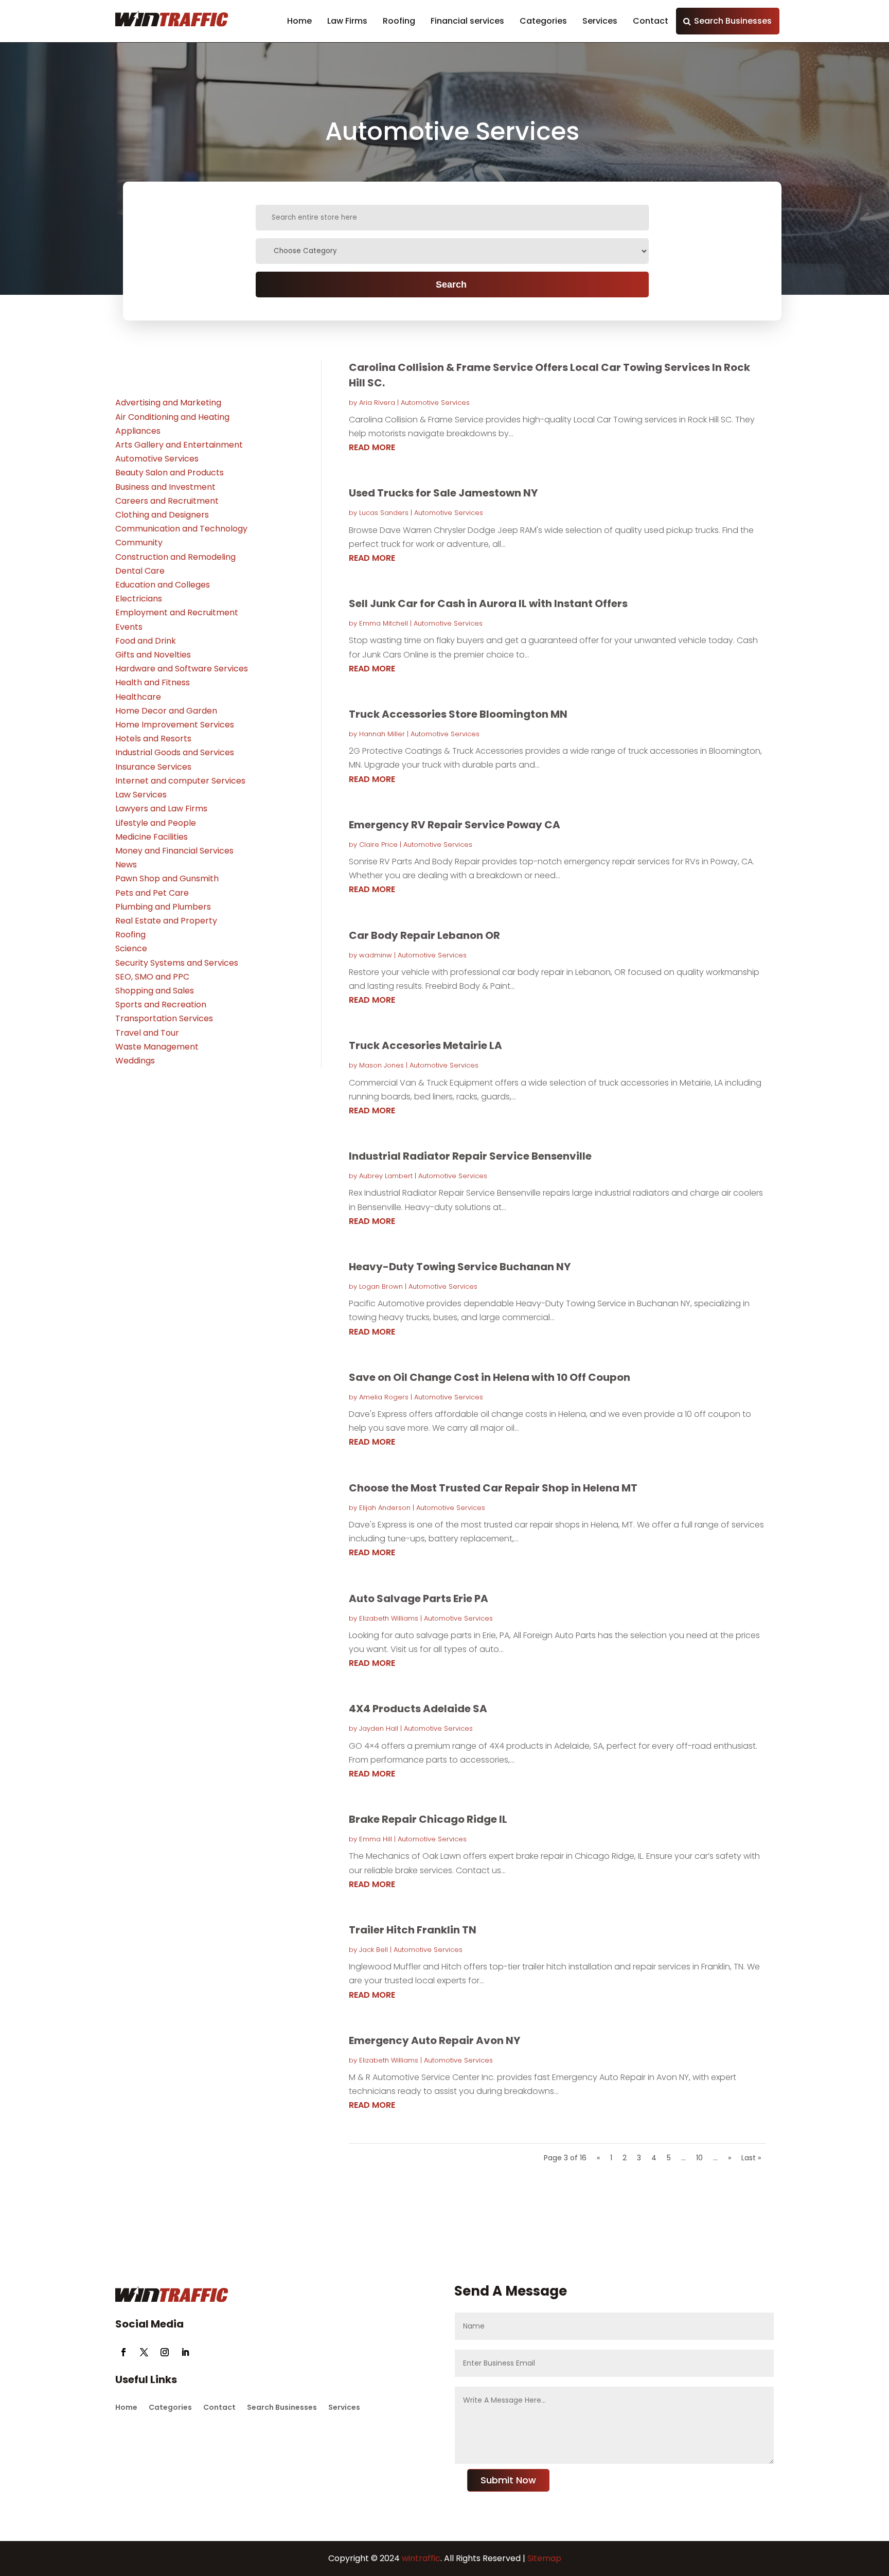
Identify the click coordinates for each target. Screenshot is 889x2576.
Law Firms (347, 21)
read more (372, 447)
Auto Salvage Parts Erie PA (419, 1598)
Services (600, 21)
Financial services (467, 21)
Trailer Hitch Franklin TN (413, 1930)
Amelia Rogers (384, 1397)
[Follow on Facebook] (123, 2352)
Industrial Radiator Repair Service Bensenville (470, 1156)
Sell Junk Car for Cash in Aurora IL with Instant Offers (488, 603)
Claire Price (378, 845)
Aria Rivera (377, 403)
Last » (751, 2158)
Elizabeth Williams (389, 1618)
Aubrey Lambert (386, 1176)
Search (451, 285)
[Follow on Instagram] (165, 2352)
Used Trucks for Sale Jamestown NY (443, 493)
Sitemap (544, 2558)
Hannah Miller (382, 734)
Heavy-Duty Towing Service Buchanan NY (460, 1267)
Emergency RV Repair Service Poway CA (455, 825)
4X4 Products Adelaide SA (418, 1709)
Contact (651, 21)
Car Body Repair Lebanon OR (424, 935)
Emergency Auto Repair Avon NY (434, 2040)
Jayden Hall (379, 1728)
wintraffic (420, 2558)
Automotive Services (435, 403)
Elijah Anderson (385, 1508)
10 (699, 2158)
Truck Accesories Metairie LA (425, 1045)
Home (299, 21)
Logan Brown (381, 1286)
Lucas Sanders (384, 513)
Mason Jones (381, 1065)
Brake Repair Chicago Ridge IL (428, 1819)
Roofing (399, 21)
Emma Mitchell (384, 623)
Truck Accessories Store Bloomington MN (458, 714)
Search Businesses (733, 21)
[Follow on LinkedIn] (185, 2352)
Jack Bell (374, 1950)
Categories (543, 21)
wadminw (376, 955)
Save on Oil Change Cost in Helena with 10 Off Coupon (490, 1377)
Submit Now (508, 2480)
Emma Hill (376, 1839)
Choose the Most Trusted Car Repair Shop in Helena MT (493, 1488)
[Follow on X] (144, 2352)
